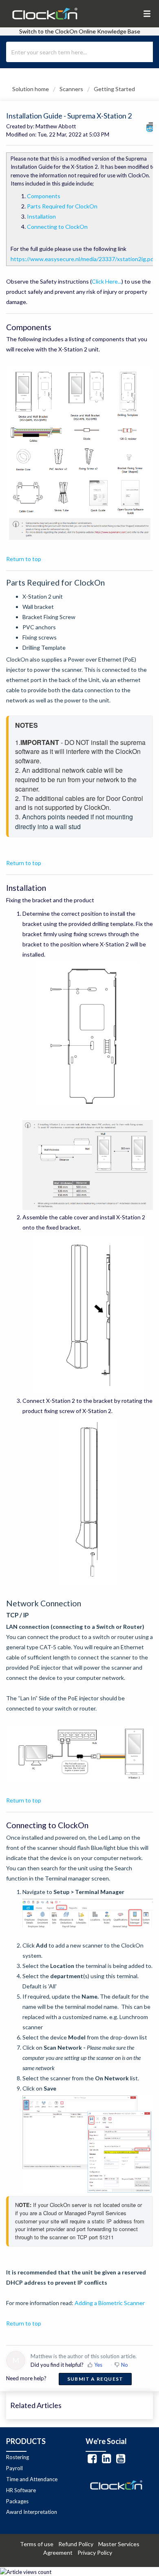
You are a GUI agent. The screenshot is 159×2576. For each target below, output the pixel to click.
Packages (17, 2501)
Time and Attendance (32, 2479)
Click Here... (107, 281)
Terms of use (39, 2544)
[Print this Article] (150, 127)
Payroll (14, 2468)
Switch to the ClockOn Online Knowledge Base (80, 31)
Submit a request (95, 2379)
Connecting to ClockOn (57, 227)
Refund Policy (78, 2544)
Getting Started (114, 89)
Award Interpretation (32, 2512)
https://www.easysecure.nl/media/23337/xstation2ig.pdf (83, 259)
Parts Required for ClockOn (62, 206)
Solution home (31, 89)
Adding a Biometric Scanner (110, 2303)
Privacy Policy (97, 2553)
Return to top (24, 559)
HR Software (21, 2490)
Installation (41, 216)
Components (44, 196)
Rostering (18, 2457)
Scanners (71, 89)
